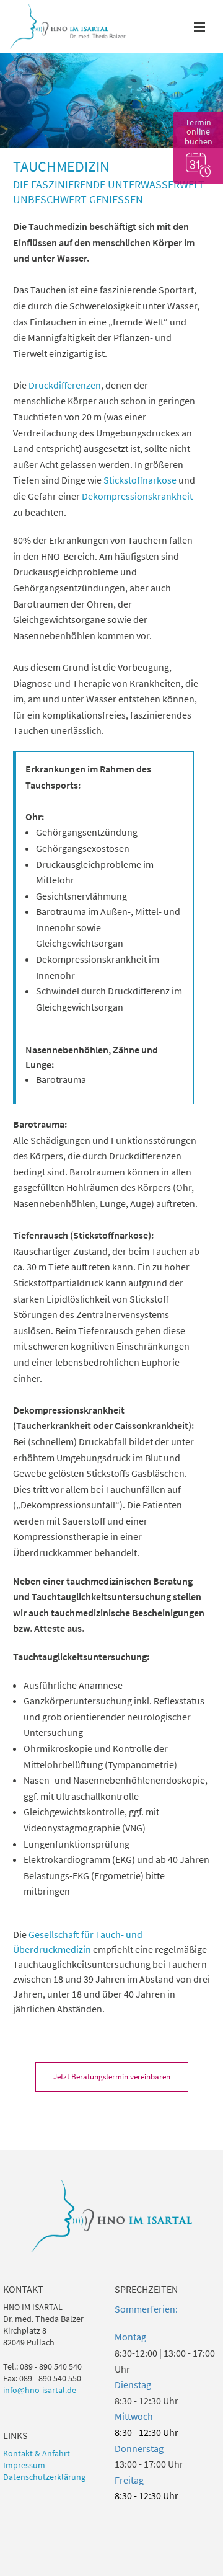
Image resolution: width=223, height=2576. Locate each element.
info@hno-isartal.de (40, 2390)
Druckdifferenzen (65, 385)
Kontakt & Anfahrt (37, 2454)
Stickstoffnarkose (140, 480)
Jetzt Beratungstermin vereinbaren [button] (112, 2077)
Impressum (24, 2465)
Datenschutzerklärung (44, 2477)
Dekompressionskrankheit (137, 496)
